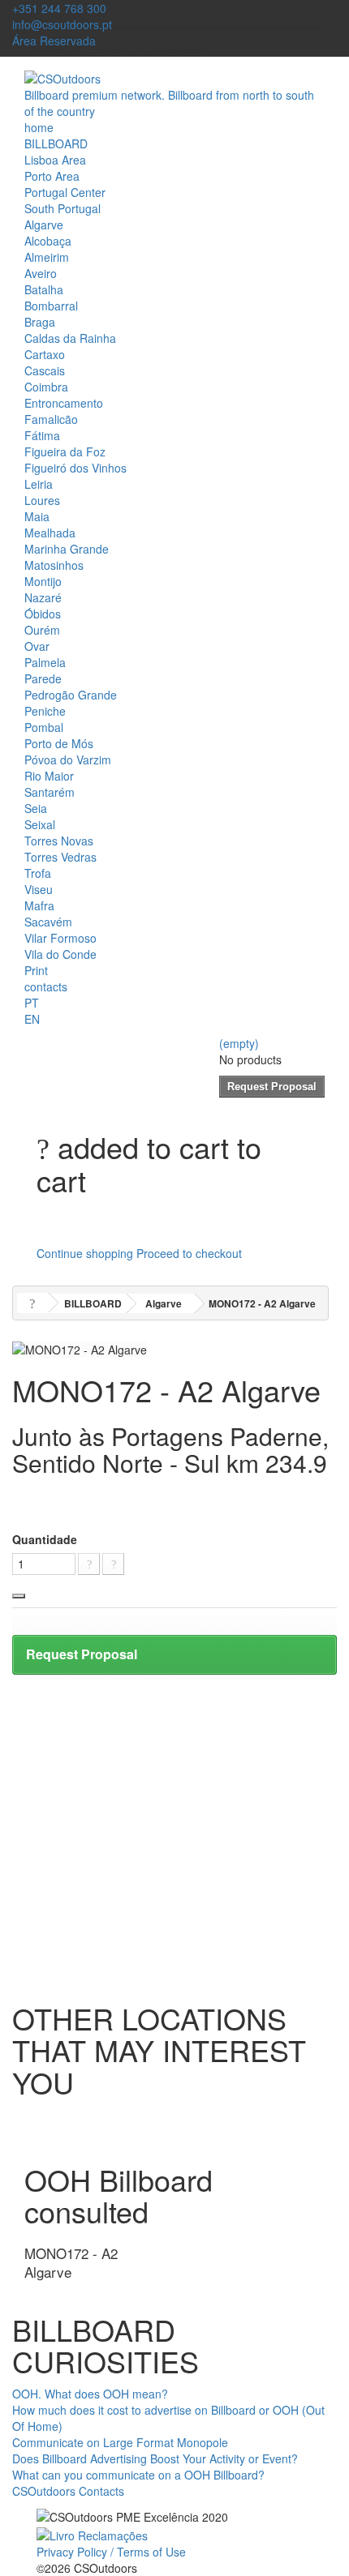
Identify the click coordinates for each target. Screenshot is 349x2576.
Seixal (40, 824)
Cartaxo (45, 354)
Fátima (42, 435)
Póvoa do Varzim (68, 760)
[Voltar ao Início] (32, 1303)
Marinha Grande (67, 549)
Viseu (39, 889)
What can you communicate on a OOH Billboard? (138, 2475)
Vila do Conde (60, 954)
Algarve (44, 225)
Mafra (39, 905)
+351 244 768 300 (59, 8)
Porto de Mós (59, 743)
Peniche (45, 711)
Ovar (37, 646)
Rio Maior (49, 776)
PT (32, 1003)
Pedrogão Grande (71, 695)
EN (32, 1019)
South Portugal (62, 208)
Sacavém (48, 922)
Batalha (44, 289)
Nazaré (43, 597)
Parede (43, 678)
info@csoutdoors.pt (62, 24)
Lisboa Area (55, 160)
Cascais (45, 370)
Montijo (43, 581)
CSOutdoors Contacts (68, 2491)
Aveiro (41, 273)
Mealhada (50, 533)
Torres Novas (59, 841)
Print (36, 970)
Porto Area (52, 176)
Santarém (50, 792)
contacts (46, 986)
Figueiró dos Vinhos (75, 468)
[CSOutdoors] (62, 77)
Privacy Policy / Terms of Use (111, 2552)
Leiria (39, 484)
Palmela (45, 662)
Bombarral (51, 306)
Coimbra (46, 387)
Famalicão (51, 419)
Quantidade (45, 1539)
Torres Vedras (60, 857)
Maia (37, 516)
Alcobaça (48, 241)
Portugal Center (65, 192)
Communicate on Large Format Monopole (120, 2442)
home (39, 127)
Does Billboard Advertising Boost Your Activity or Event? (155, 2458)
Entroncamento (64, 403)
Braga (40, 322)
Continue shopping (85, 1253)
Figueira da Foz (65, 451)
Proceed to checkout (189, 1253)
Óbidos (43, 614)
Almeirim (47, 257)
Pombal (44, 727)
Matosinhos (54, 565)
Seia (36, 808)
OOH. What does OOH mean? (90, 2394)
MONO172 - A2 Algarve (71, 2262)
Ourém (42, 630)
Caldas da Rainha (70, 338)
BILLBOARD (56, 143)
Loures (42, 500)
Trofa (38, 873)
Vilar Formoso (60, 938)
